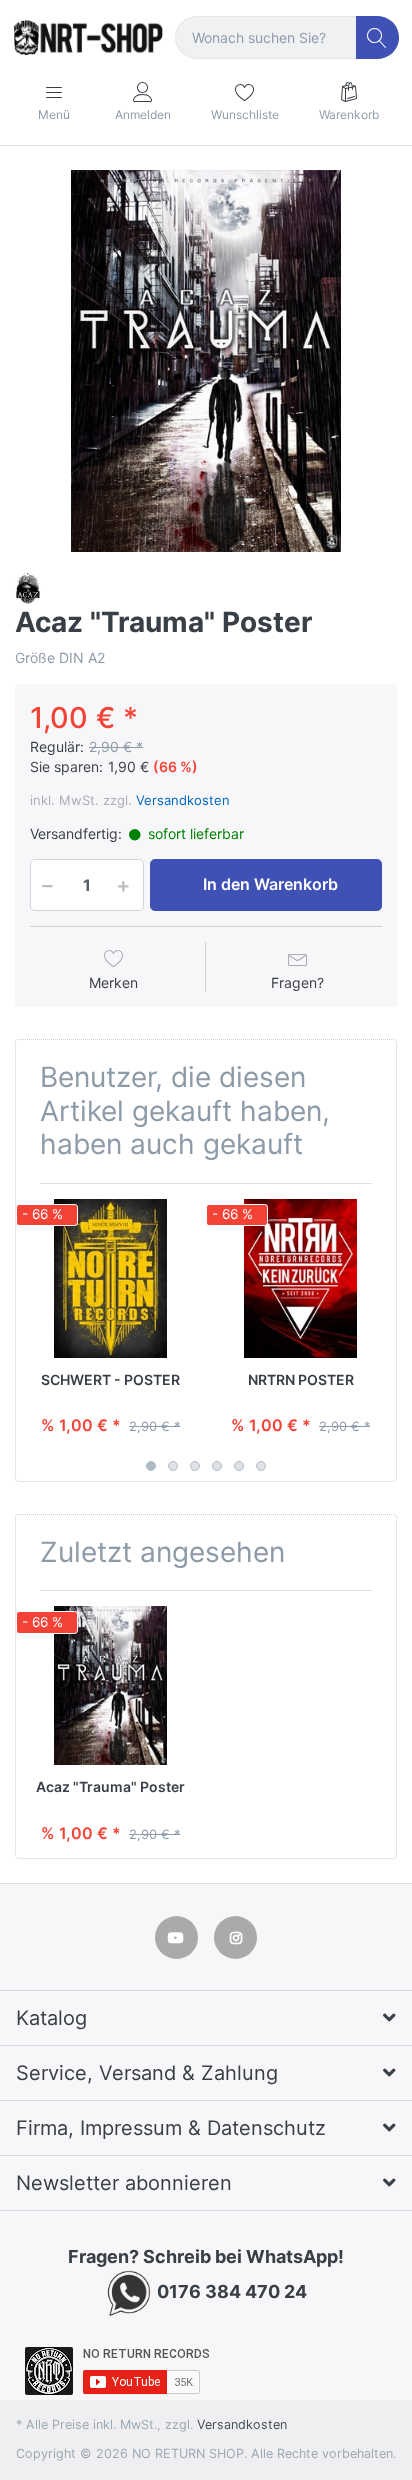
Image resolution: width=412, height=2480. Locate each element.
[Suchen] (377, 37)
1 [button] (151, 1466)
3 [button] (195, 1466)
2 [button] (173, 1466)
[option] (206, 361)
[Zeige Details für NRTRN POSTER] (300, 1278)
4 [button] (217, 1466)
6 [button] (261, 1466)
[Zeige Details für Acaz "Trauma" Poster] (110, 1685)
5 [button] (239, 1466)
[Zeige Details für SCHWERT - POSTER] (110, 1278)
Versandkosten (183, 800)
